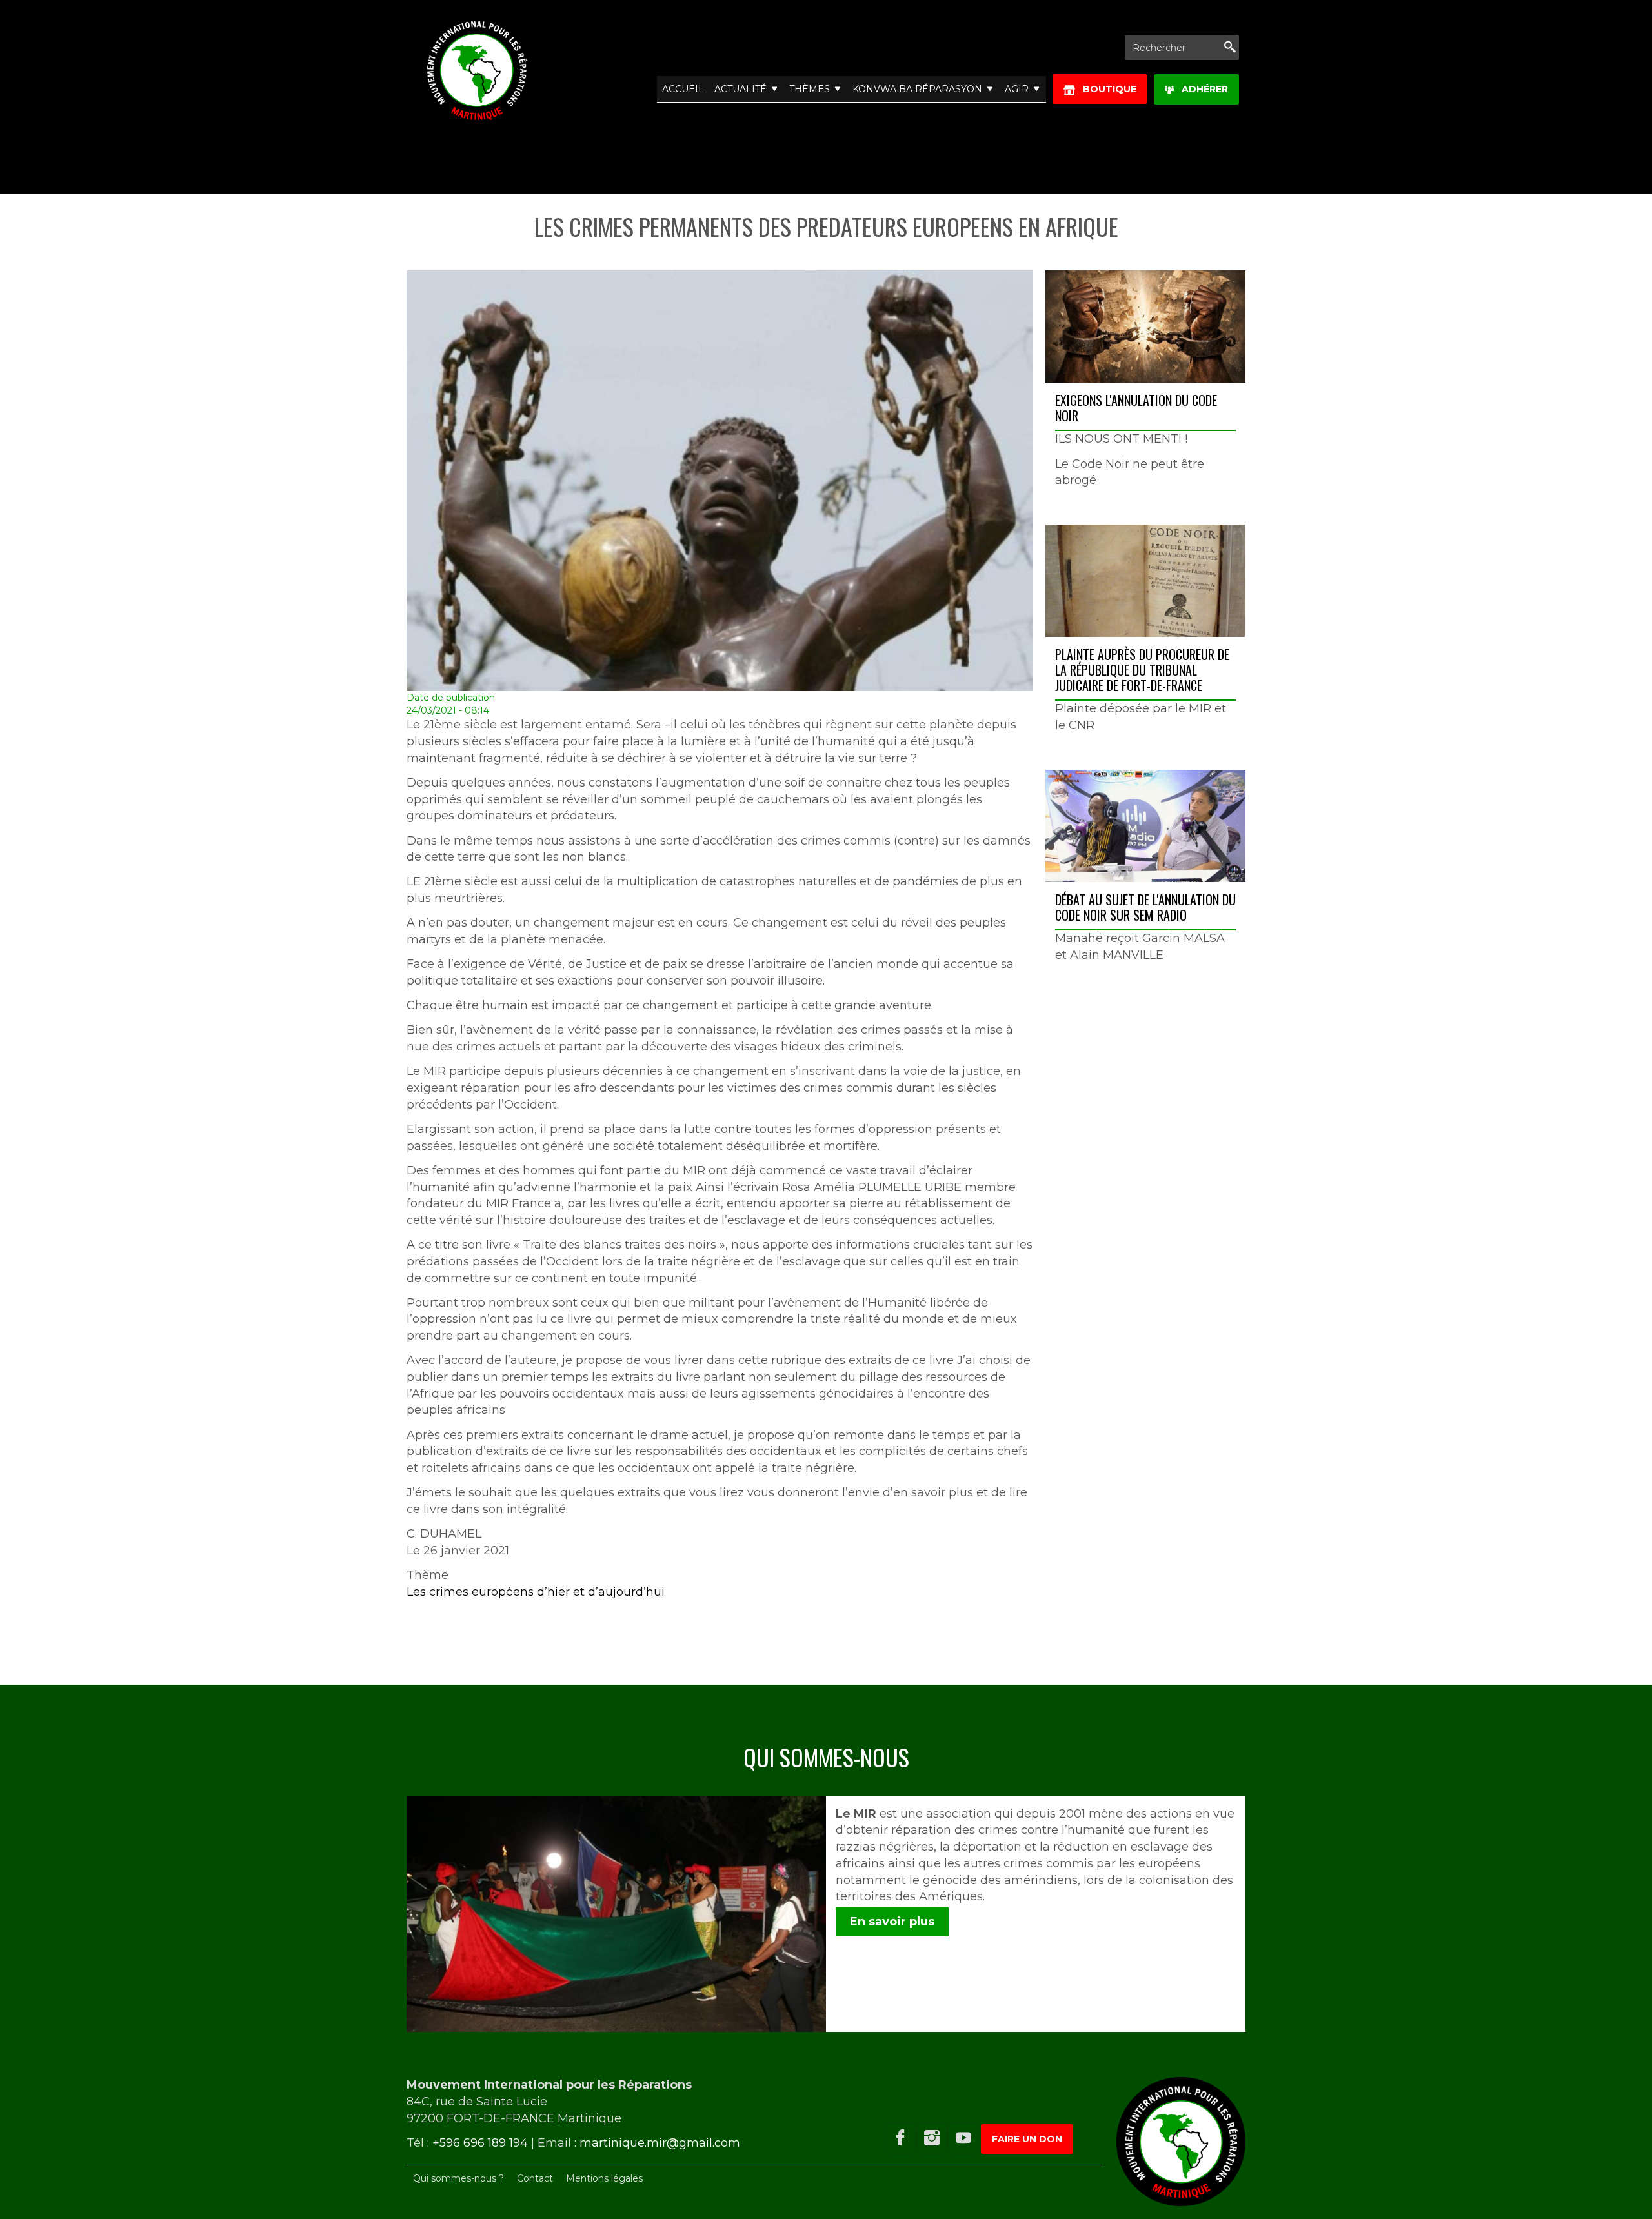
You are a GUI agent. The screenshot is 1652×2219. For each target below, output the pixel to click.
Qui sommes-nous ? (458, 2178)
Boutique (1106, 89)
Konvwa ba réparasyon (917, 89)
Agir (1017, 89)
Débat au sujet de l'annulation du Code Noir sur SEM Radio (1145, 907)
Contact (535, 2178)
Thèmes (810, 89)
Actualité (740, 89)
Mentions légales (604, 2178)
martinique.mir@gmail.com (660, 2143)
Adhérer (1201, 89)
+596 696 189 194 (480, 2143)
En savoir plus (892, 1922)
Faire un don (1027, 2139)
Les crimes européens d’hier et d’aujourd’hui (536, 1592)
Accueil (683, 89)
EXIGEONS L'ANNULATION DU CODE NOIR (1136, 408)
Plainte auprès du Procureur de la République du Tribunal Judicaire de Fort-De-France (1142, 670)
